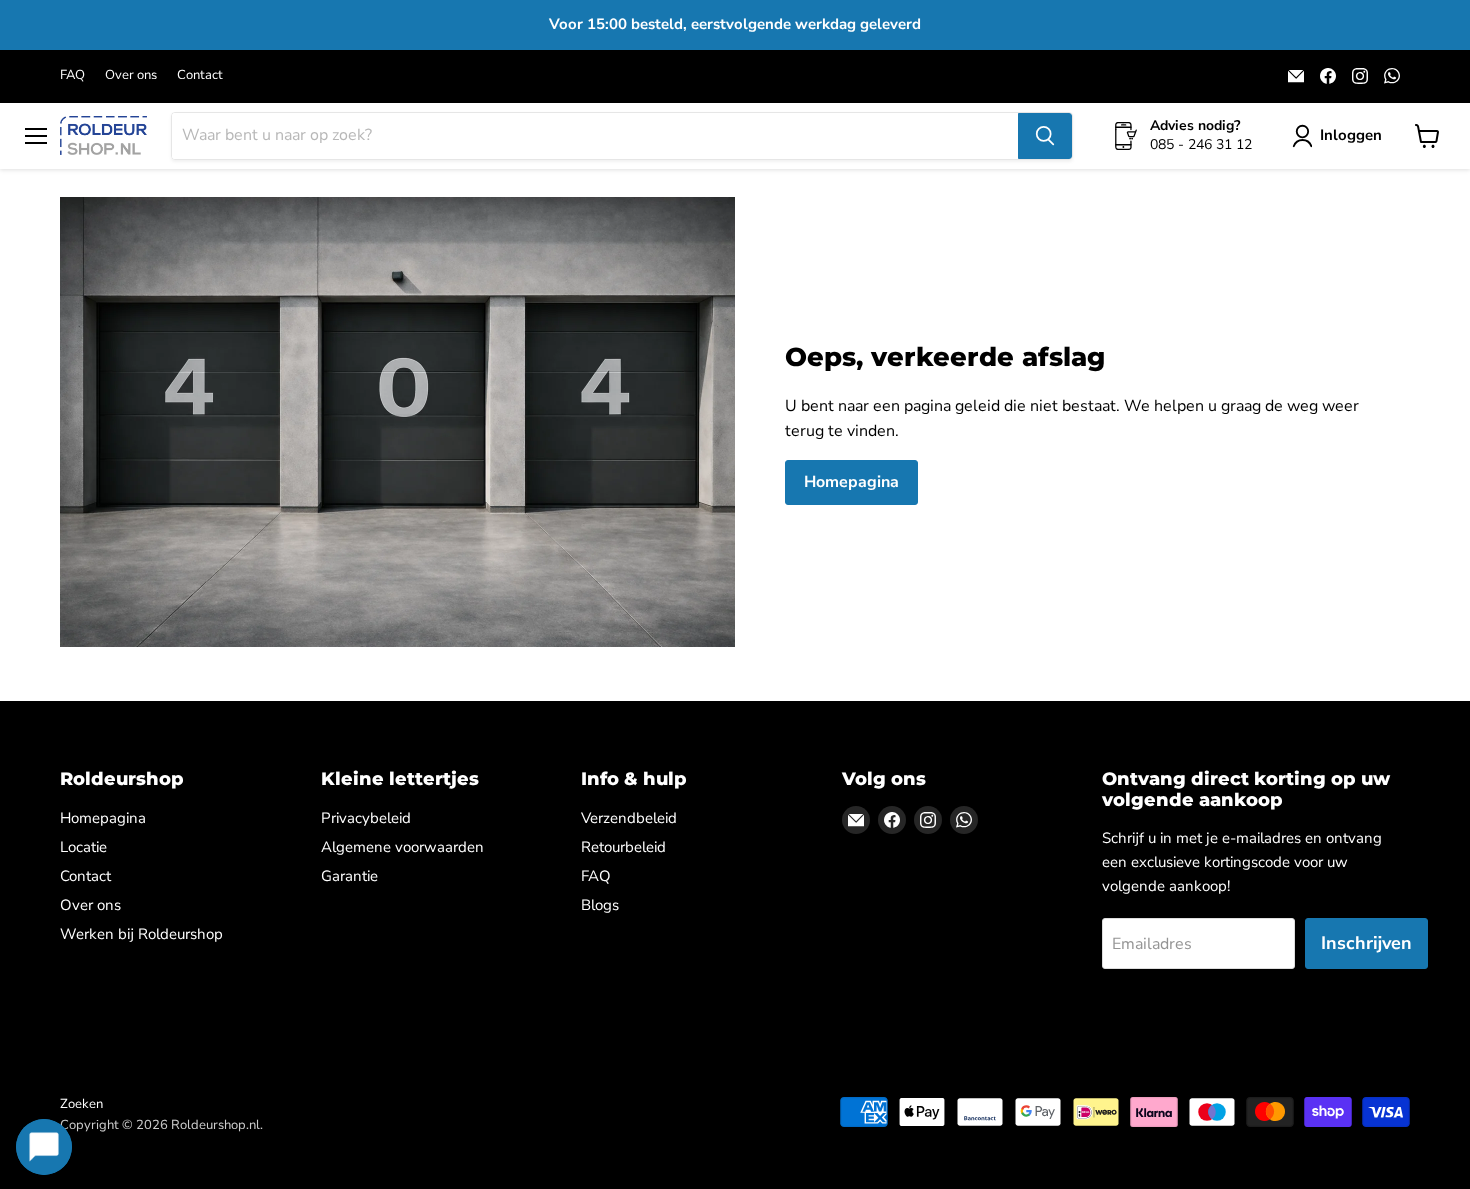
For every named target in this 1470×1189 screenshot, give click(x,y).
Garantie (349, 876)
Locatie (83, 847)
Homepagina (851, 482)
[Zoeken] (1045, 136)
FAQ (72, 75)
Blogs (600, 905)
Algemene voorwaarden (402, 847)
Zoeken (81, 1104)
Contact (200, 75)
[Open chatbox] (44, 1147)
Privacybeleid (366, 818)
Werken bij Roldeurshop (141, 934)
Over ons (131, 75)
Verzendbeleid (629, 818)
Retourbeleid (623, 847)
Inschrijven (1366, 943)
